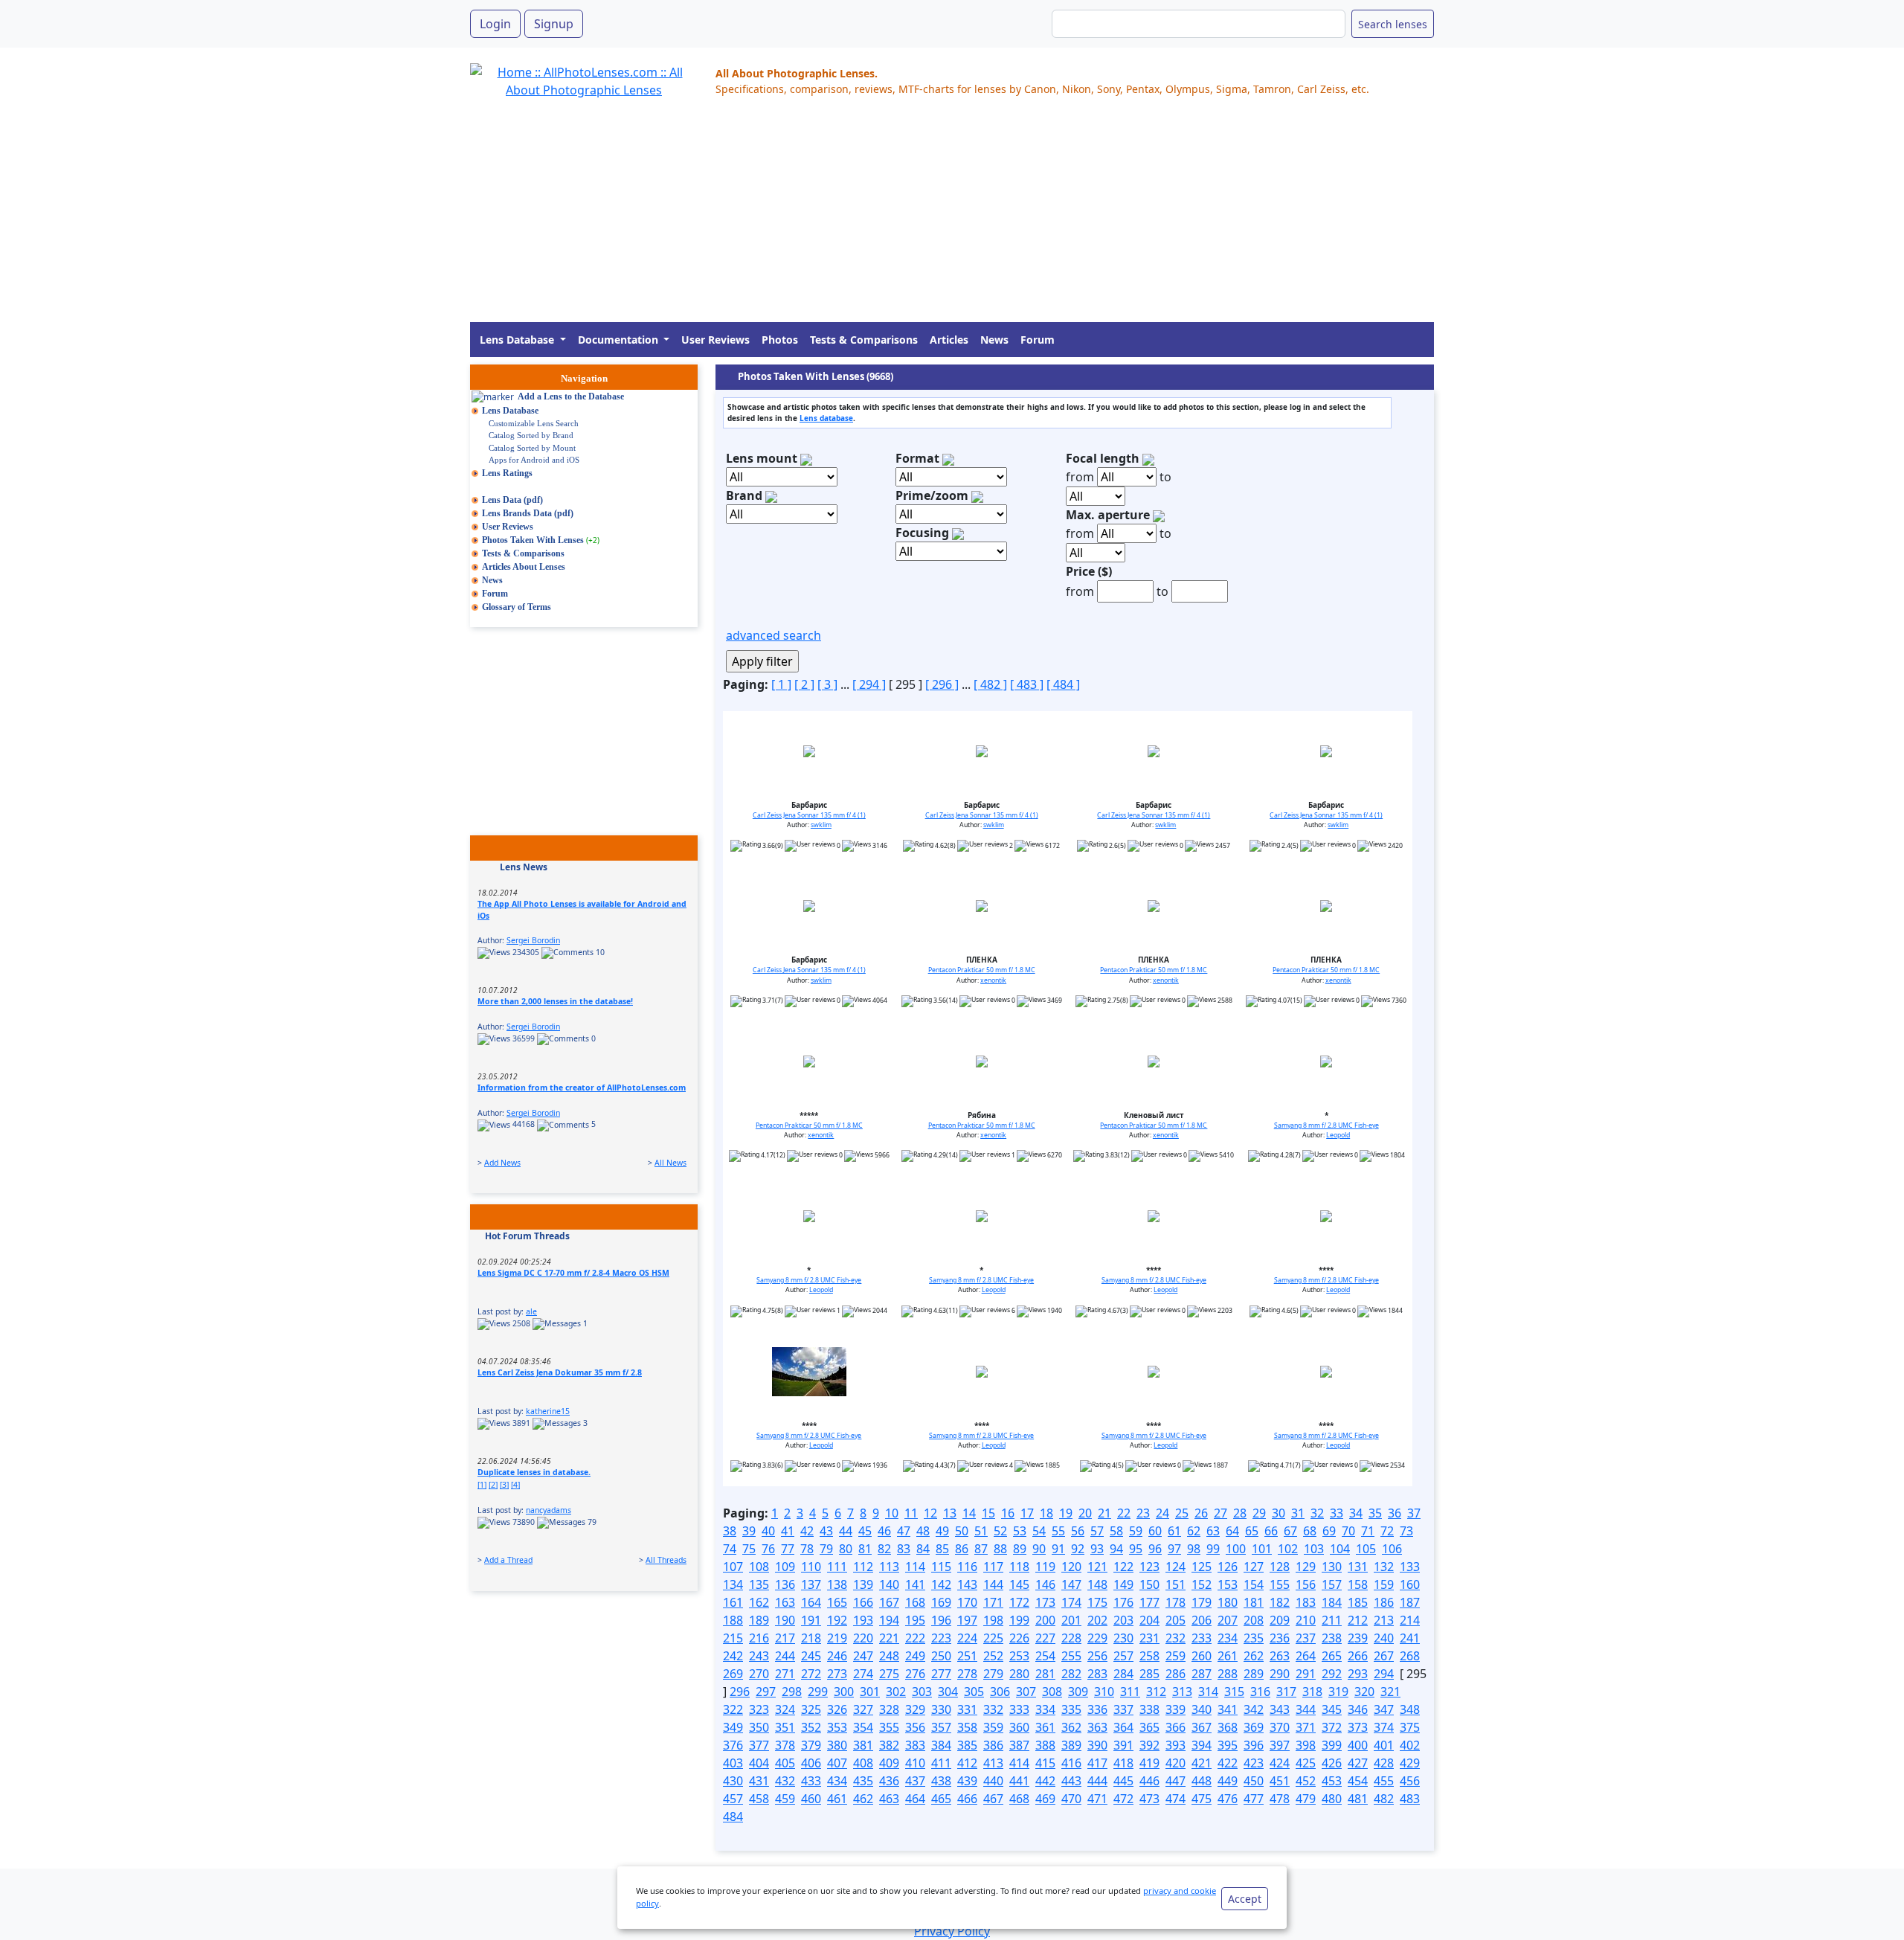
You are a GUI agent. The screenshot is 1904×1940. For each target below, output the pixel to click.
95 (1136, 1549)
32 (1317, 1513)
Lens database (826, 418)
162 (759, 1602)
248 (889, 1656)
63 (1213, 1531)
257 (1123, 1656)
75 (749, 1549)
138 (837, 1584)
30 (1279, 1513)
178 (1175, 1602)
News (994, 340)
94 (1116, 1549)
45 (865, 1531)
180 (1228, 1602)
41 (788, 1531)
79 (826, 1549)
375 (1410, 1727)
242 (733, 1656)
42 (807, 1531)
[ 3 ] (827, 684)
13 (950, 1513)
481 (1358, 1799)
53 (1020, 1531)
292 (1332, 1674)
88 (1000, 1549)
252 (993, 1656)
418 (1123, 1763)
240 (1384, 1638)
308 (1052, 1692)
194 (889, 1620)
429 (1410, 1763)
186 (1384, 1602)
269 (733, 1674)
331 (967, 1709)
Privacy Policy (952, 1931)
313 (1182, 1692)
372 (1332, 1727)
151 (1175, 1584)
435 (863, 1781)
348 (1410, 1709)
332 (993, 1709)
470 (1071, 1799)
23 (1143, 1513)
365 (1149, 1727)
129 (1306, 1567)
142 (941, 1584)
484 (733, 1817)
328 (889, 1709)
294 (1384, 1674)
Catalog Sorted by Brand (531, 435)
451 (1280, 1781)
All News (670, 1163)
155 (1280, 1584)
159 (1384, 1584)
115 (941, 1567)
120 (1071, 1567)
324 (785, 1709)
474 (1175, 1799)
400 (1358, 1745)
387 (1019, 1745)
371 (1306, 1727)
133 (1410, 1567)
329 (915, 1709)
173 (1045, 1602)
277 (941, 1674)
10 (892, 1513)
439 (967, 1781)
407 (837, 1763)
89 (1020, 1549)
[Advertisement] (916, 218)
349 (733, 1727)
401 (1384, 1745)
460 (811, 1799)
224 (967, 1638)
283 (1097, 1674)
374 (1384, 1727)
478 (1280, 1799)
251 (967, 1656)
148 (1097, 1584)
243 (759, 1656)
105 (1366, 1549)
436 (889, 1781)
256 (1097, 1656)
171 (993, 1602)
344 (1306, 1709)
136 (785, 1584)
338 (1149, 1709)
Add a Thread (508, 1560)
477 (1254, 1799)
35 (1375, 1513)
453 (1332, 1781)
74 (730, 1549)
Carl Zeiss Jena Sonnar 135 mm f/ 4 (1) (809, 815)
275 (889, 1674)
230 (1123, 1638)
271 (785, 1674)
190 (785, 1620)
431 (759, 1781)
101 (1262, 1549)
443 (1071, 1781)
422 (1228, 1763)
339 (1175, 1709)
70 (1348, 1531)
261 (1228, 1656)
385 (967, 1745)
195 (915, 1620)
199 (1019, 1620)
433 (811, 1781)
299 (818, 1692)
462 (863, 1799)
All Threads (666, 1560)
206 (1202, 1620)
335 (1071, 1709)
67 (1290, 1531)
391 (1123, 1745)
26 (1201, 1513)
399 (1332, 1745)
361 (1045, 1727)
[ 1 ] (781, 684)
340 (1202, 1709)
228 (1071, 1638)
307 (1026, 1692)
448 (1202, 1781)
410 (915, 1763)
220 (863, 1638)
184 (1332, 1602)
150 (1149, 1584)
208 (1254, 1620)
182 (1280, 1602)
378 (785, 1745)
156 (1306, 1584)
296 (740, 1692)
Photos (780, 340)
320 (1364, 1692)
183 (1306, 1602)
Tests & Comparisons (864, 340)
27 (1220, 1513)
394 (1202, 1745)
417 (1097, 1763)
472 (1123, 1799)
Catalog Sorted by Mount (532, 448)
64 (1232, 1531)
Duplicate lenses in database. (534, 1472)
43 (826, 1531)
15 (988, 1513)
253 (1019, 1656)
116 (967, 1567)
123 (1149, 1567)
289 (1254, 1674)
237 (1306, 1638)
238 (1332, 1638)
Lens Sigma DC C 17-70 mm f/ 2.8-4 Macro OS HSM (573, 1273)
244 (785, 1656)
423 (1254, 1763)
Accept (1245, 1899)
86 (962, 1549)
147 (1071, 1584)
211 (1332, 1620)
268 (1410, 1656)
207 (1228, 1620)
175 (1097, 1602)
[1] (482, 1485)
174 (1071, 1602)
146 (1045, 1584)
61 (1174, 1531)
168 (915, 1602)
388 (1045, 1745)
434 (837, 1781)
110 (811, 1567)
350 (759, 1727)
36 (1395, 1513)
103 (1314, 1549)
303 (922, 1692)
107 (733, 1567)
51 (981, 1531)
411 (941, 1763)
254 (1045, 1656)
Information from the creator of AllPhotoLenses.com (582, 1088)
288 (1228, 1674)
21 (1104, 1513)
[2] (493, 1485)
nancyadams (549, 1510)
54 (1039, 1531)
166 (863, 1602)
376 (733, 1745)
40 (768, 1531)
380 (837, 1745)
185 (1358, 1602)
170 (967, 1602)
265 (1332, 1656)
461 (837, 1799)
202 (1097, 1620)
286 (1175, 1674)
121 (1097, 1567)
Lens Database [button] (518, 340)
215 (733, 1638)
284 (1123, 1674)
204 (1149, 1620)
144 (993, 1584)
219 (837, 1638)
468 (1019, 1799)
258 (1149, 1656)
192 (837, 1620)
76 (768, 1549)
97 (1174, 1549)
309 (1078, 1692)
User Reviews (715, 340)
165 (837, 1602)
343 (1280, 1709)
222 (915, 1638)
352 (811, 1727)
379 (811, 1745)
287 (1202, 1674)
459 (785, 1799)
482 (1384, 1799)
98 (1194, 1549)
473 (1149, 1799)
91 (1058, 1549)
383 (915, 1745)
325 (811, 1709)
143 (967, 1584)
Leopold (1338, 1135)
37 (1414, 1513)
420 (1175, 1763)
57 (1097, 1531)
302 (896, 1692)
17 (1027, 1513)
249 (915, 1656)
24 (1162, 1513)
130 (1332, 1567)
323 (759, 1709)
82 (884, 1549)
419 (1149, 1763)
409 (889, 1763)
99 (1213, 1549)
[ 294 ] (869, 684)
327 (863, 1709)
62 (1194, 1531)
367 (1202, 1727)
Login (495, 24)
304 (948, 1692)
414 (1019, 1763)
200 (1045, 1620)
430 (733, 1781)
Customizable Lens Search (534, 423)
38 (730, 1531)
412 (967, 1763)
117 (993, 1567)
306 (1000, 1692)
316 (1260, 1692)
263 (1280, 1656)
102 (1288, 1549)
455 (1384, 1781)
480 (1332, 1799)
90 (1039, 1549)
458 (759, 1799)
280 (1019, 1674)
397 (1280, 1745)
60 (1155, 1531)
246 (837, 1656)
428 (1384, 1763)
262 (1254, 1656)
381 (863, 1745)
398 (1306, 1745)
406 (811, 1763)
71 (1368, 1531)
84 (923, 1549)
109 (785, 1567)
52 (1000, 1531)
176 (1123, 1602)
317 (1286, 1692)
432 (785, 1781)
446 (1149, 1781)
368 (1228, 1727)
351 (785, 1727)
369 (1254, 1727)
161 (733, 1602)
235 (1254, 1638)
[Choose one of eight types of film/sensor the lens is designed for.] (948, 458)
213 (1384, 1620)
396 (1254, 1745)
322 (733, 1709)
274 (863, 1674)
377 (759, 1745)
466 (967, 1799)
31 (1298, 1513)
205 (1175, 1620)
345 (1332, 1709)
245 (811, 1656)
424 (1280, 1763)
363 (1097, 1727)
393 (1175, 1745)
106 (1392, 1549)
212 (1358, 1620)
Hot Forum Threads (527, 1236)
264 (1306, 1656)
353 (837, 1727)
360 (1019, 1727)
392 (1149, 1745)
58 (1116, 1531)
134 (733, 1584)
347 (1384, 1709)
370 (1280, 1727)
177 (1149, 1602)
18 (1046, 1513)
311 (1130, 1692)
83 (904, 1549)
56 (1078, 1531)
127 (1254, 1567)
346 (1358, 1709)
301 (870, 1692)
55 (1058, 1531)
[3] (504, 1485)
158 (1358, 1584)
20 (1085, 1513)
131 (1358, 1567)
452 (1306, 1781)
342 (1254, 1709)
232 (1175, 1638)
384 (941, 1745)
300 (844, 1692)
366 (1175, 1727)
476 (1228, 1799)
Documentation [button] (620, 340)
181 (1254, 1602)
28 (1240, 1513)
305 (974, 1692)
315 (1234, 1692)
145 (1019, 1584)
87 (981, 1549)
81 (865, 1549)
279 (993, 1674)
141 (915, 1584)
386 (993, 1745)
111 (837, 1567)
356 (915, 1727)
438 (941, 1781)
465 (941, 1799)
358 (967, 1727)
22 (1124, 1513)
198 (993, 1620)
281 (1045, 1674)
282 (1071, 1674)
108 (759, 1567)
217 (785, 1638)
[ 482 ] (990, 684)
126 (1228, 1567)
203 (1123, 1620)
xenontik (993, 980)
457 (733, 1799)
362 (1071, 1727)
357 (941, 1727)
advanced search (773, 635)
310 (1104, 1692)
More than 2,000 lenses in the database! (555, 1001)
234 (1228, 1638)
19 (1066, 1513)
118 (1019, 1567)
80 (846, 1549)
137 (811, 1584)
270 (759, 1674)
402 (1410, 1745)
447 (1175, 1781)
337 (1123, 1709)
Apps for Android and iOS (534, 460)
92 (1078, 1549)
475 (1202, 1799)
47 (904, 1531)
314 (1208, 1692)
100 (1236, 1549)
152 (1202, 1584)
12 (930, 1513)
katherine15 (548, 1411)
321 (1390, 1692)
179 (1202, 1602)
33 (1337, 1513)
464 (915, 1799)
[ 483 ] (1027, 684)
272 (811, 1674)
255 (1071, 1656)
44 (846, 1531)
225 (993, 1638)
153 (1228, 1584)
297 (766, 1692)
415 (1045, 1763)
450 (1254, 1781)
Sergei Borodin (533, 940)
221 (889, 1638)
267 (1384, 1656)
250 (941, 1656)
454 (1358, 1781)
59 (1136, 1531)
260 (1202, 1656)
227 (1045, 1638)
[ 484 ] (1063, 684)
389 (1071, 1745)
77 (788, 1549)
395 (1228, 1745)
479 (1306, 1799)
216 (759, 1638)
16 (1008, 1513)
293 (1358, 1674)
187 (1410, 1602)
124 (1175, 1567)
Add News (502, 1163)
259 (1175, 1656)
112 (863, 1567)
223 (941, 1638)
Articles (949, 340)
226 (1019, 1638)
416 (1071, 1763)
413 (993, 1763)
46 (884, 1531)
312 (1156, 1692)
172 (1019, 1602)
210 (1306, 1620)
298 (792, 1692)
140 (889, 1584)
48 (923, 1531)
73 (1406, 1531)
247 (863, 1656)
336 (1097, 1709)
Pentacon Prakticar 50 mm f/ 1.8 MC (982, 970)
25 (1182, 1513)
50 (962, 1531)
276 (915, 1674)
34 (1356, 1513)
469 (1045, 1799)
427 (1358, 1763)
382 (889, 1745)
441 (1019, 1781)
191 (811, 1620)
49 (942, 1531)
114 (915, 1567)
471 (1097, 1799)
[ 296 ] (942, 684)
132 (1384, 1567)
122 (1123, 1567)
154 (1254, 1584)
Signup (554, 24)
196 (941, 1620)
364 (1123, 1727)
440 (993, 1781)
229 (1097, 1638)
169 (941, 1602)
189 (759, 1620)
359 (993, 1727)
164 (811, 1602)
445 (1123, 1781)
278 (967, 1674)
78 (807, 1549)
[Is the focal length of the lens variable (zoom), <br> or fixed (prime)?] (977, 495)
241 (1410, 1638)
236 (1280, 1638)
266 (1358, 1656)
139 (863, 1584)
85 (942, 1549)
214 (1410, 1620)
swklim (821, 825)
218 (811, 1638)
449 (1228, 1781)
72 (1387, 1531)
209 (1280, 1620)
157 (1332, 1584)
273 (837, 1674)
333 (1019, 1709)
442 (1045, 1781)
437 (915, 1781)
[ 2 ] (804, 684)
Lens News (524, 867)
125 (1202, 1567)
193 (863, 1620)
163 (785, 1602)
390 (1097, 1745)
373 (1358, 1727)
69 (1329, 1531)
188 (733, 1620)
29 (1259, 1513)
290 (1280, 1674)
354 (863, 1727)
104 (1340, 1549)
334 (1045, 1709)
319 (1338, 1692)
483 (1410, 1799)
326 (837, 1709)
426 (1332, 1763)
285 (1149, 1674)
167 (889, 1602)
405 (785, 1763)
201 (1071, 1620)
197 (967, 1620)
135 (759, 1584)
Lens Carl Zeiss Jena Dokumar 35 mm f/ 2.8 (560, 1372)
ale (531, 1311)
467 (993, 1799)
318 (1312, 1692)
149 (1123, 1584)
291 (1306, 1674)
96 (1155, 1549)
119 (1045, 1567)
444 (1097, 1781)
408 (863, 1763)
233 (1202, 1638)
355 (889, 1727)
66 (1271, 1531)
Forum (1038, 340)
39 (749, 1531)
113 (889, 1567)
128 (1280, 1567)
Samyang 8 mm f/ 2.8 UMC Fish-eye (1326, 1125)
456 (1410, 1781)
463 (889, 1799)
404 (759, 1763)
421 (1202, 1763)
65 (1252, 1531)
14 (969, 1513)
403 (733, 1763)
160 (1410, 1584)
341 (1228, 1709)
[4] (515, 1485)
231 (1149, 1638)
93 (1097, 1549)
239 (1358, 1638)
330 (941, 1709)
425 (1306, 1763)
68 (1310, 1531)
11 (911, 1513)
